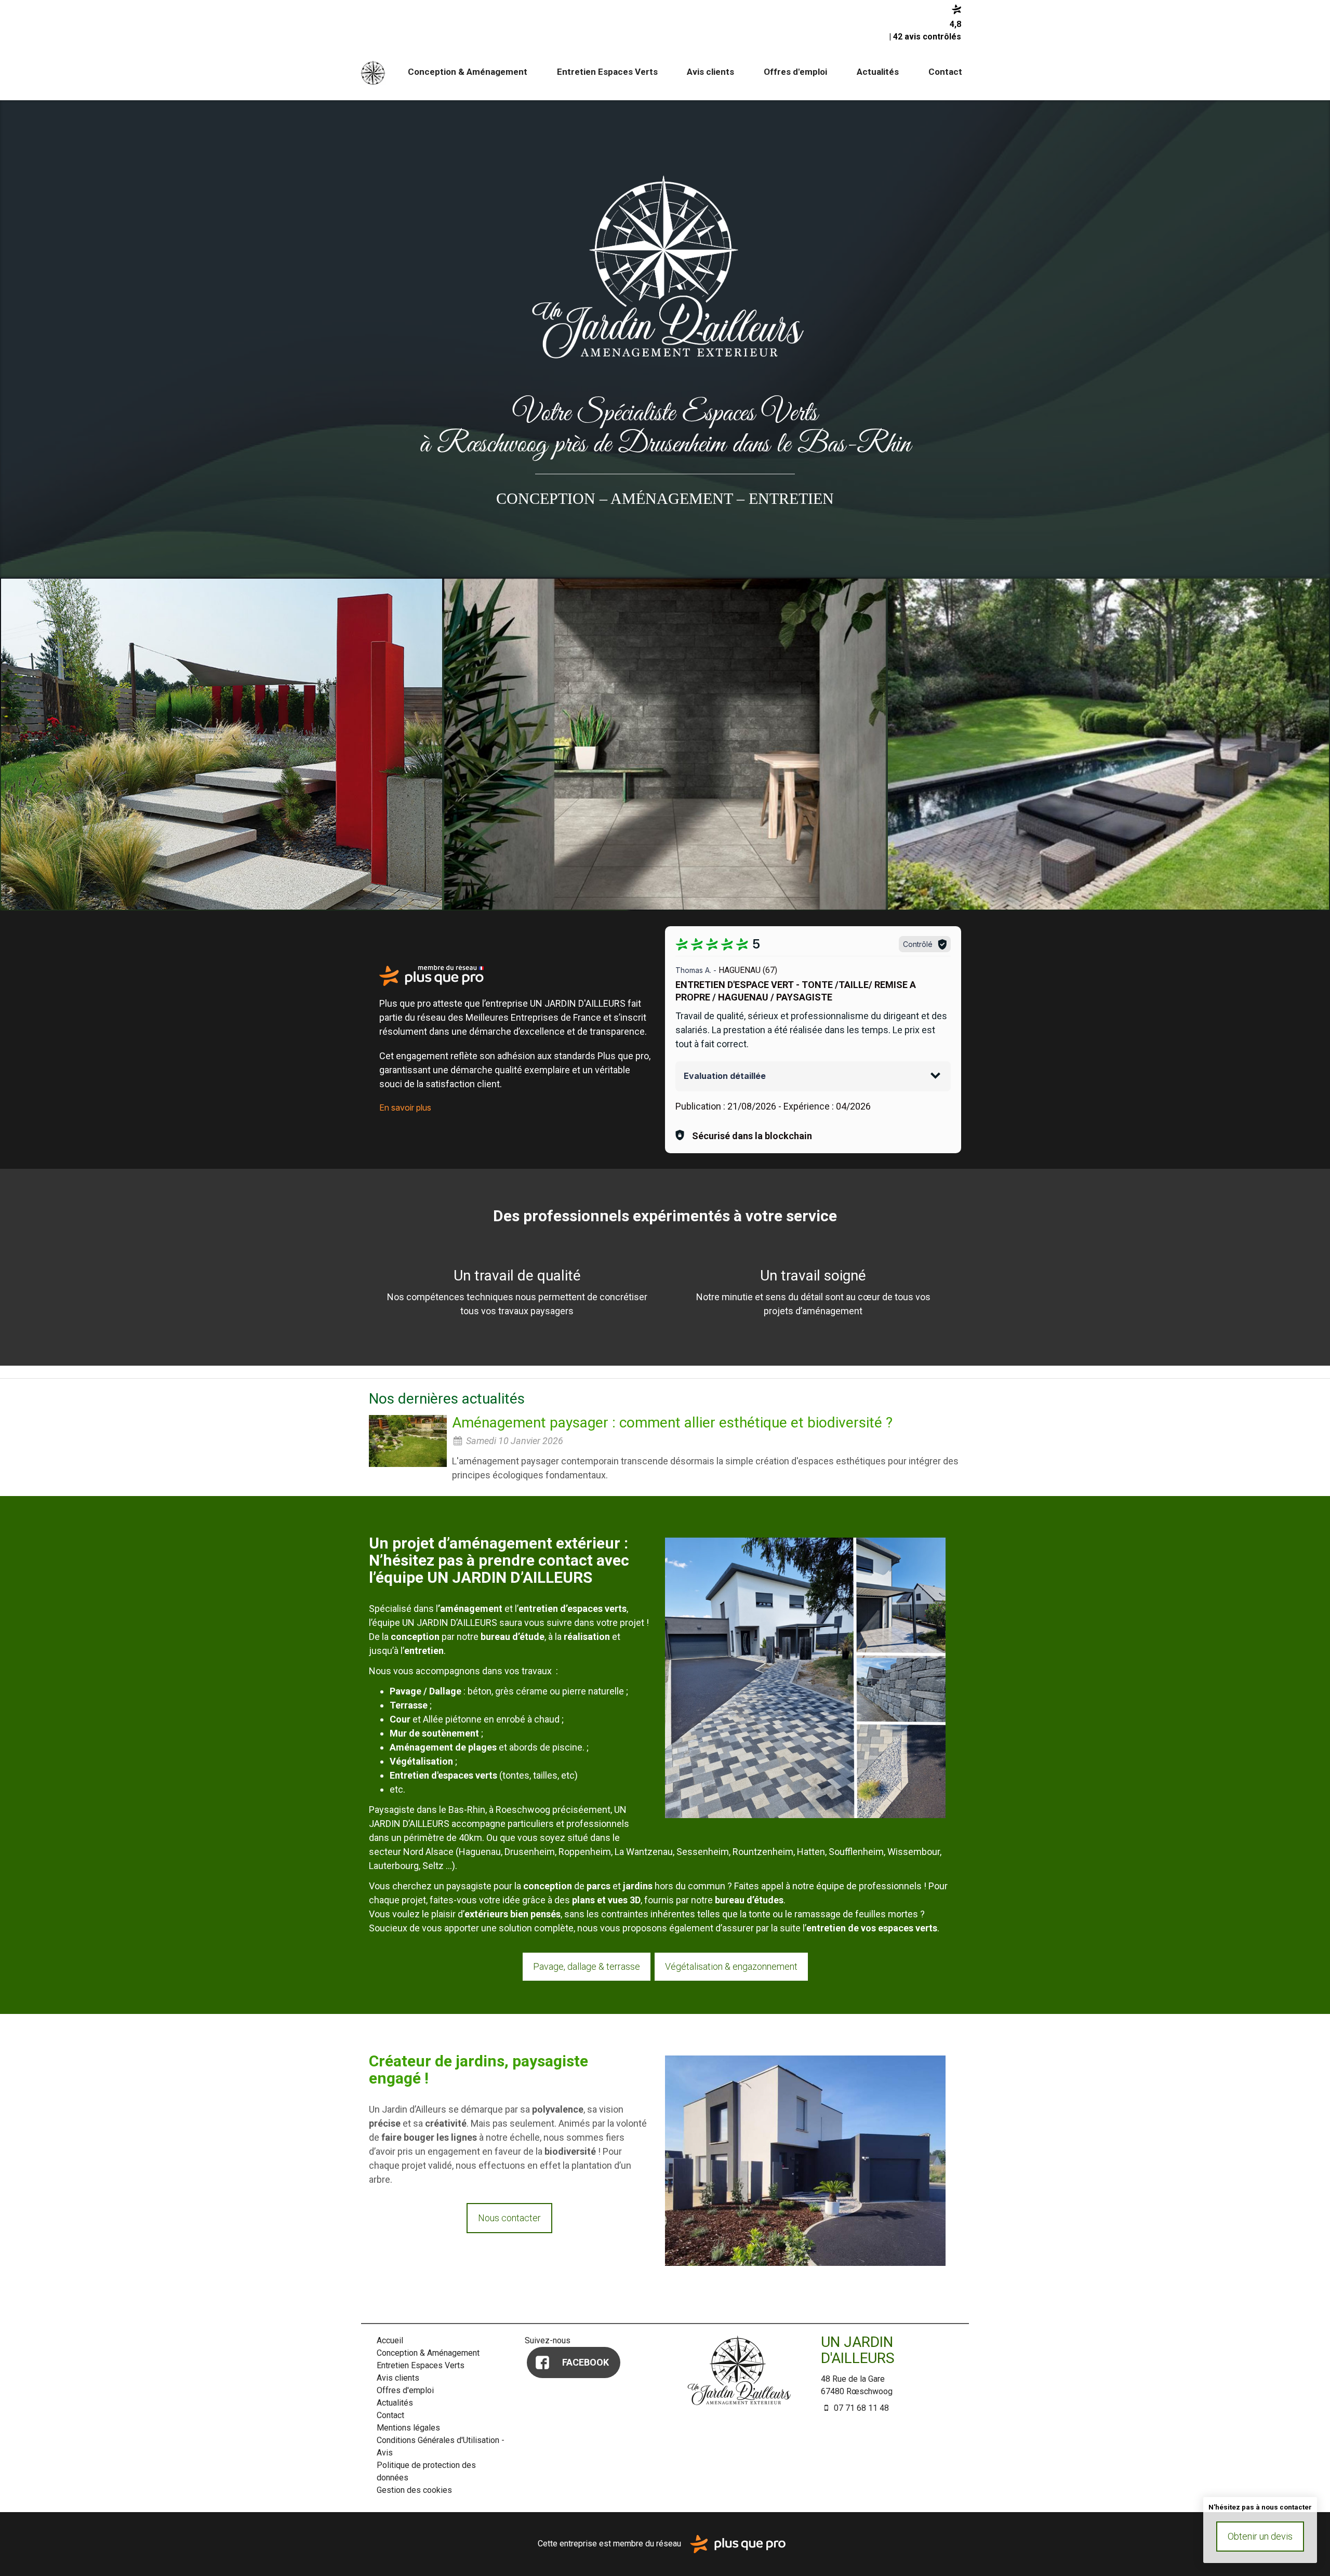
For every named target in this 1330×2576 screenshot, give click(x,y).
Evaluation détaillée (725, 1076)
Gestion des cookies (414, 2490)
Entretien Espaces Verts (607, 72)
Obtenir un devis (1260, 2536)
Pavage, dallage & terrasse (587, 1966)
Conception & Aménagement (468, 72)
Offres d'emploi (795, 72)
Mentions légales (408, 2428)
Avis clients (710, 72)
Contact (945, 72)
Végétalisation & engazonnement (731, 1966)
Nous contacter (509, 2218)
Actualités (878, 72)
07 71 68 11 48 (860, 2408)
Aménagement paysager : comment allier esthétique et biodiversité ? (672, 1423)
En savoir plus (405, 1107)
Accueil (373, 72)
